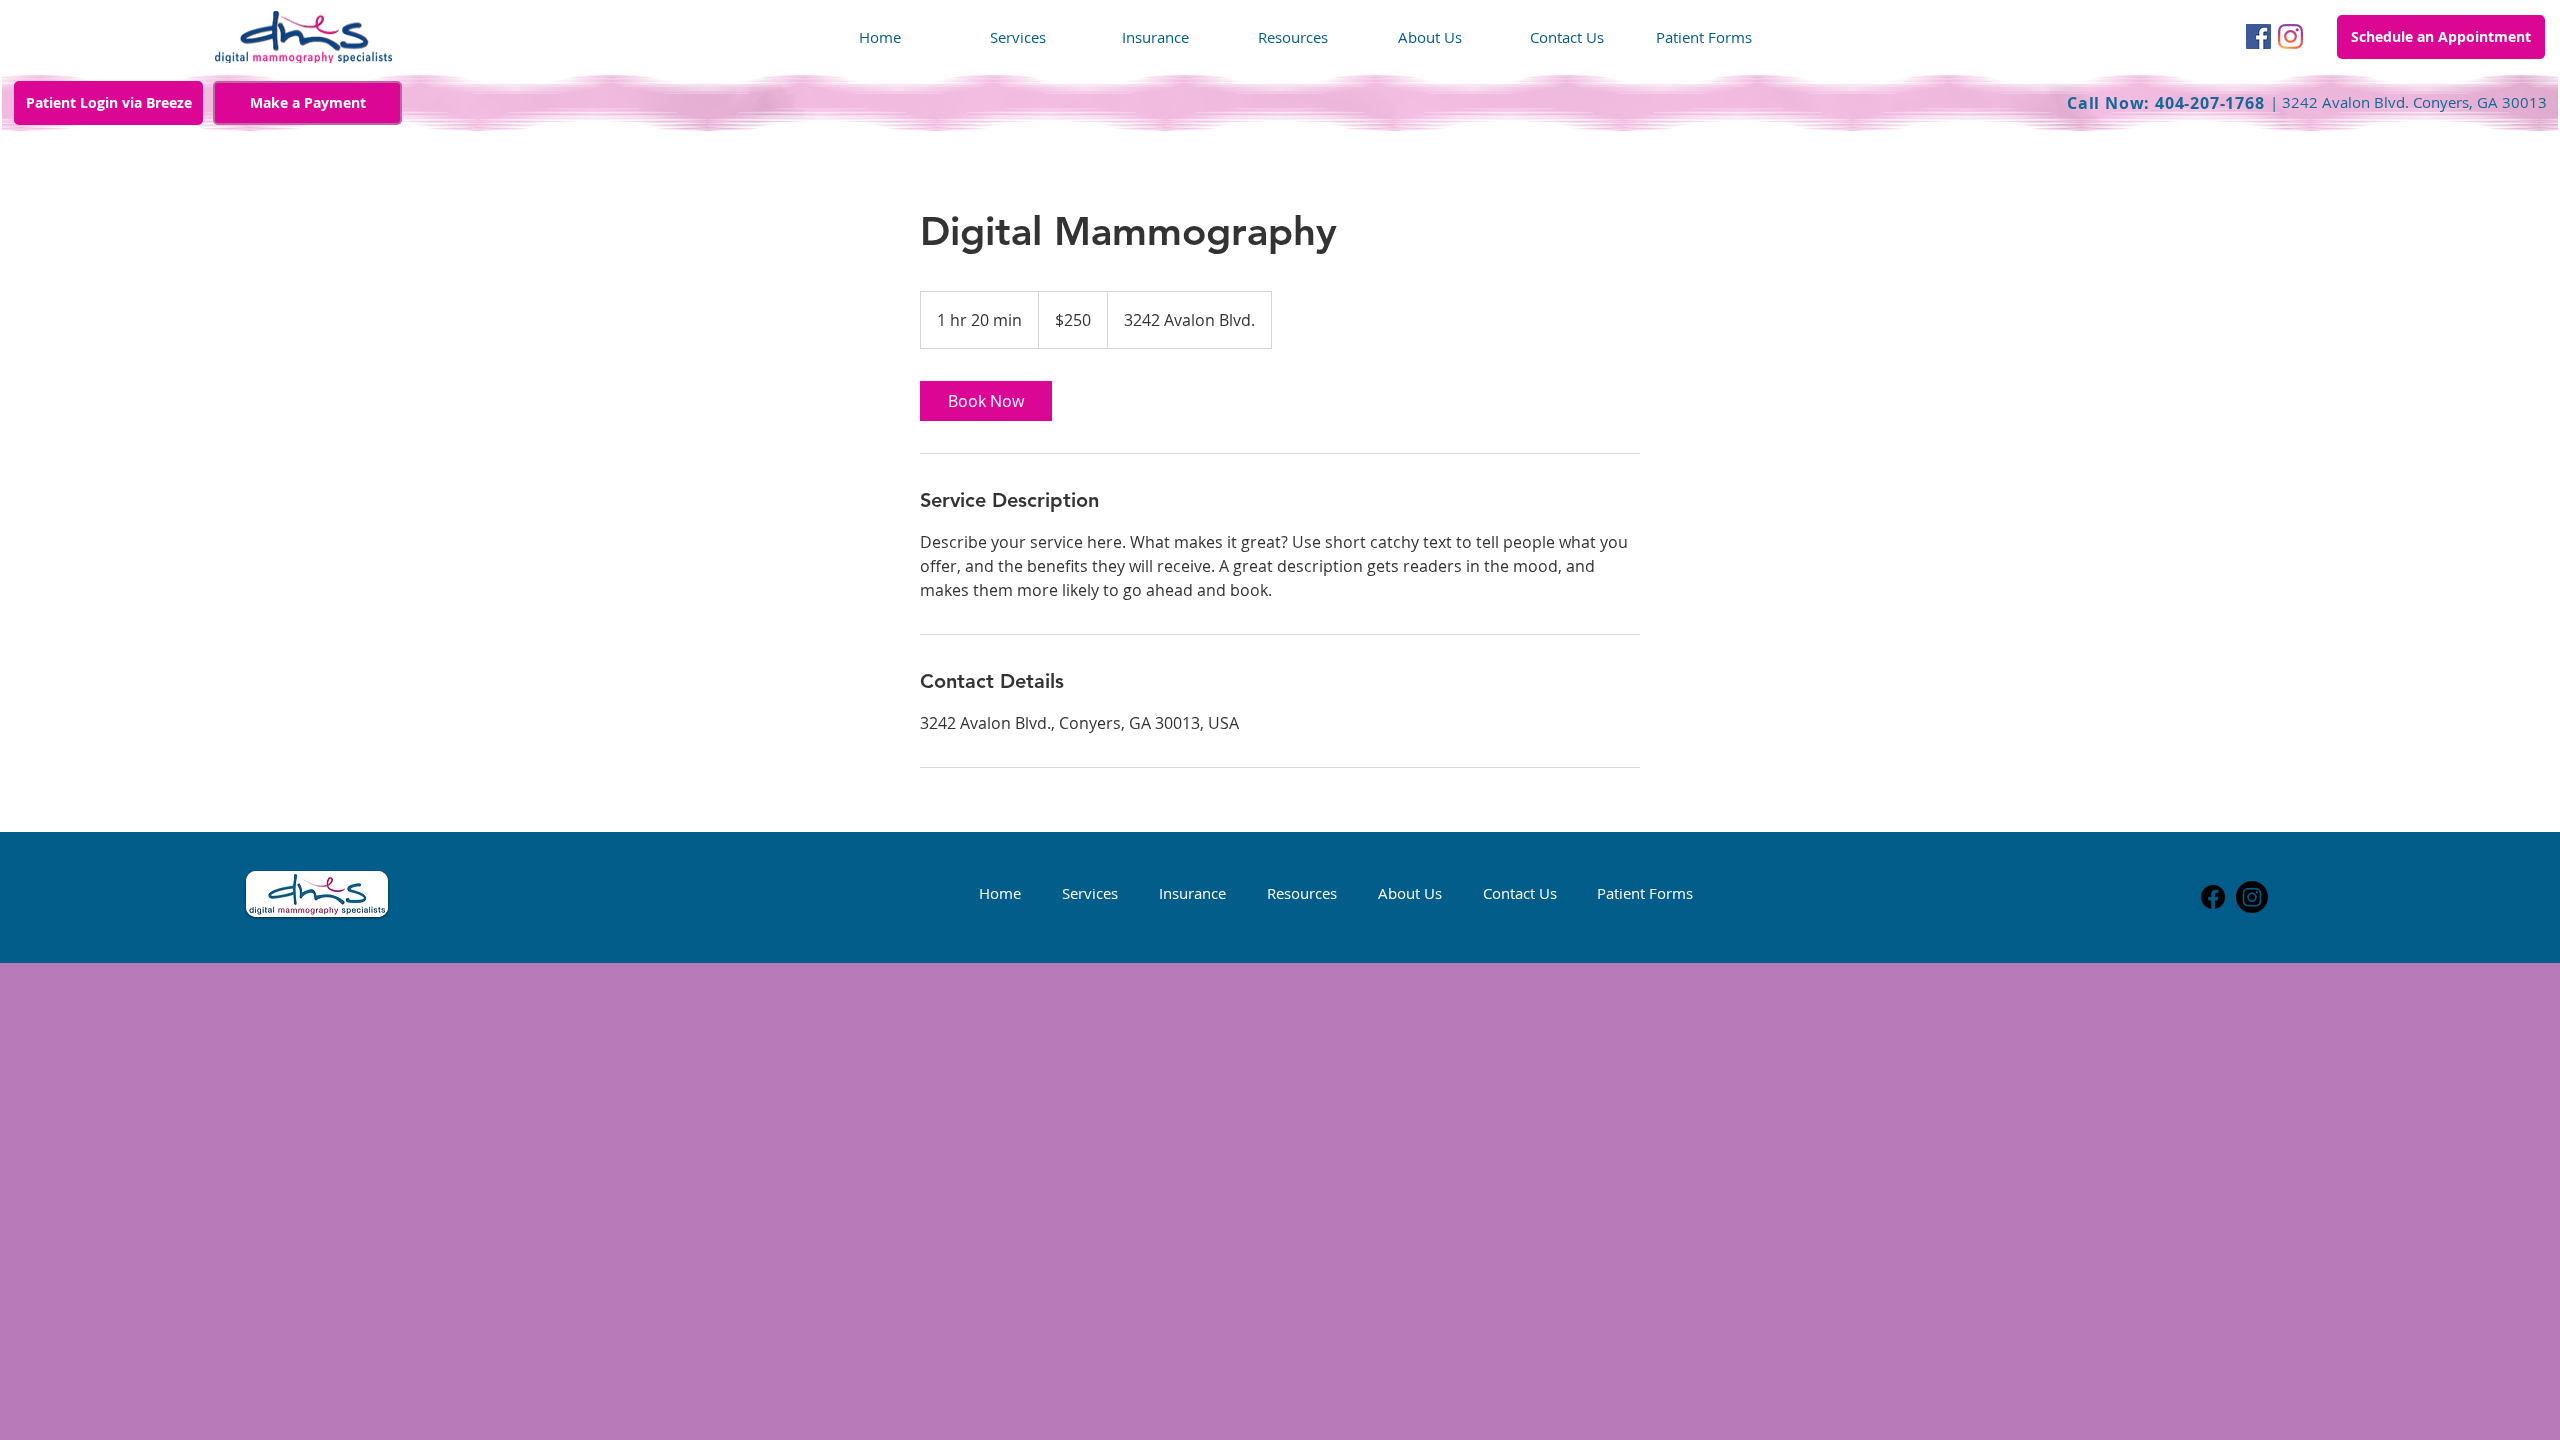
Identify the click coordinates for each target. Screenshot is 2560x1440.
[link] (986, 401)
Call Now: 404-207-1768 (2168, 103)
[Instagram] (2290, 36)
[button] (1703, 37)
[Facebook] (2258, 36)
